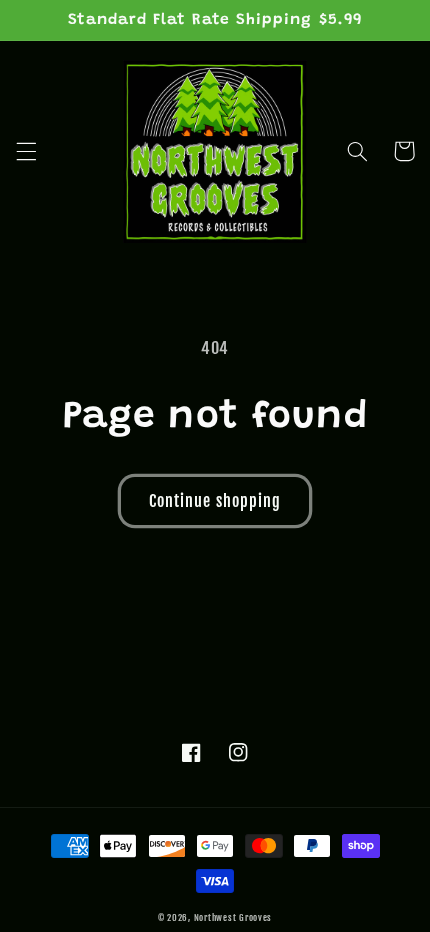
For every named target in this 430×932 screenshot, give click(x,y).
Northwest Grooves (233, 917)
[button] (26, 151)
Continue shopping (215, 501)
